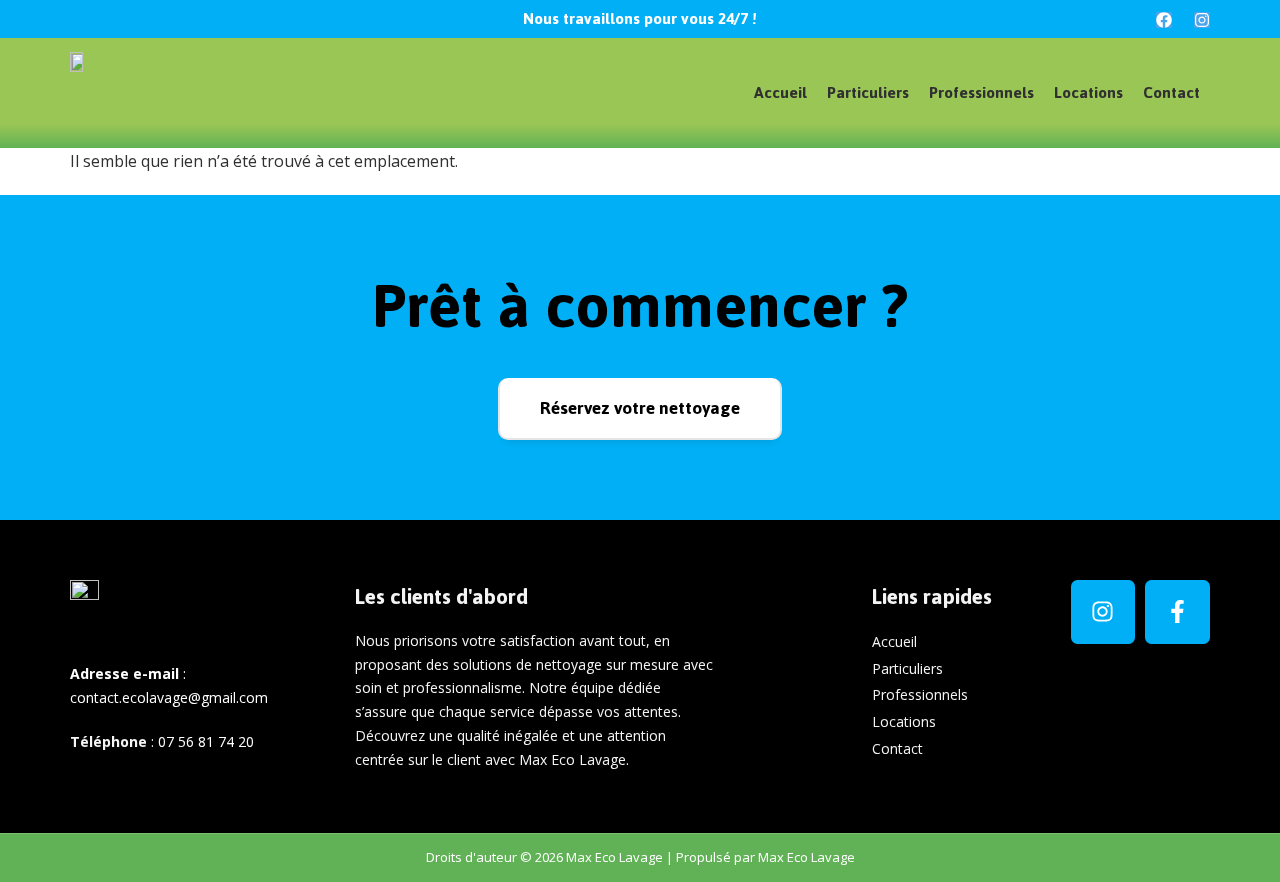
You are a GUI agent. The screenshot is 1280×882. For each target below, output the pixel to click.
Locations (1088, 92)
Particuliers (868, 92)
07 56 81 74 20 (206, 741)
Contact (1171, 92)
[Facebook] (1164, 20)
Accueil (780, 92)
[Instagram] (1202, 20)
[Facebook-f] (1177, 612)
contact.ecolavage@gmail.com (169, 697)
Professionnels (981, 92)
